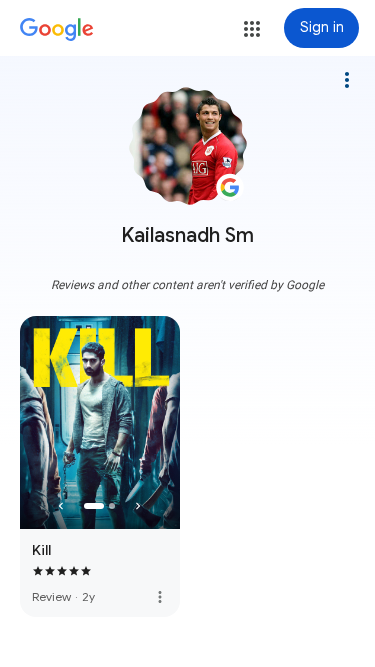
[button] (252, 29)
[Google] (57, 30)
